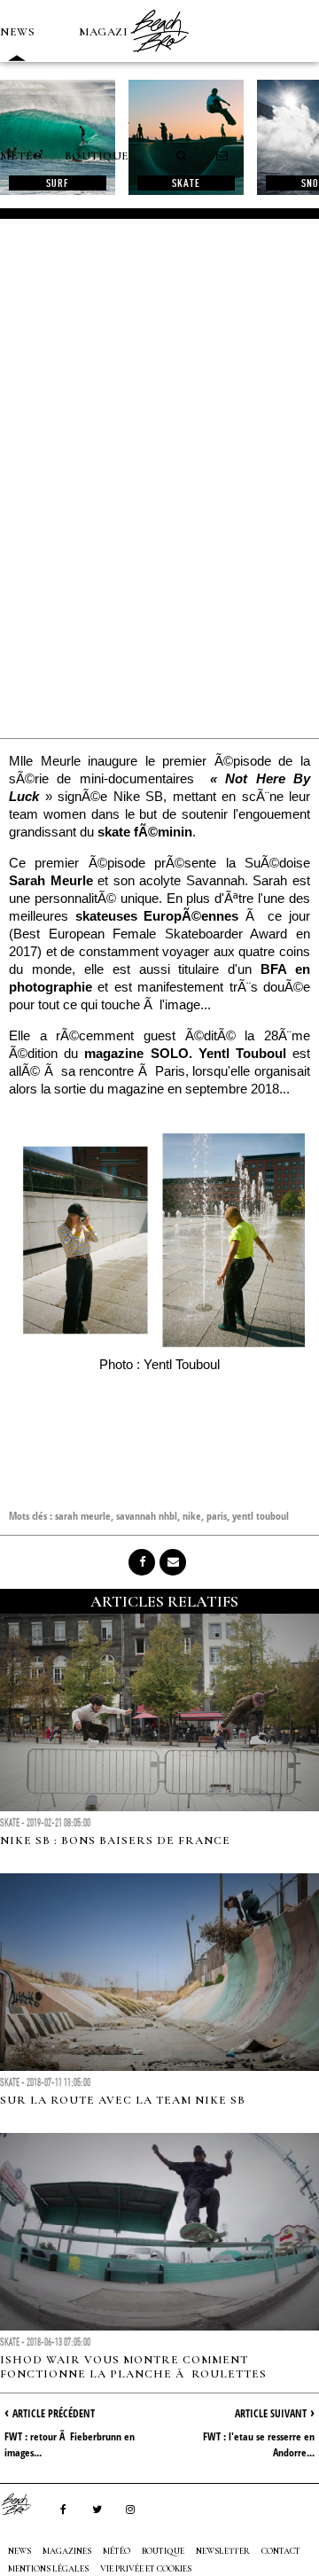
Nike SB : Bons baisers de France (115, 1841)
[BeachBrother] (159, 58)
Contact (281, 2551)
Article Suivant (271, 2413)
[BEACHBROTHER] (25, 2504)
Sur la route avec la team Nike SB (123, 2100)
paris (217, 1516)
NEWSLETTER (223, 2551)
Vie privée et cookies (146, 2569)
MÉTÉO (21, 156)
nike (192, 1516)
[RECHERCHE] (183, 156)
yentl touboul (261, 1516)
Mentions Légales (48, 2569)
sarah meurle (83, 1516)
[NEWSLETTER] (222, 156)
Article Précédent (54, 2413)
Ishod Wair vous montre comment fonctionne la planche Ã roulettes (133, 2367)
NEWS (17, 32)
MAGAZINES (115, 32)
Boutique (97, 156)
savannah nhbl (147, 1516)
